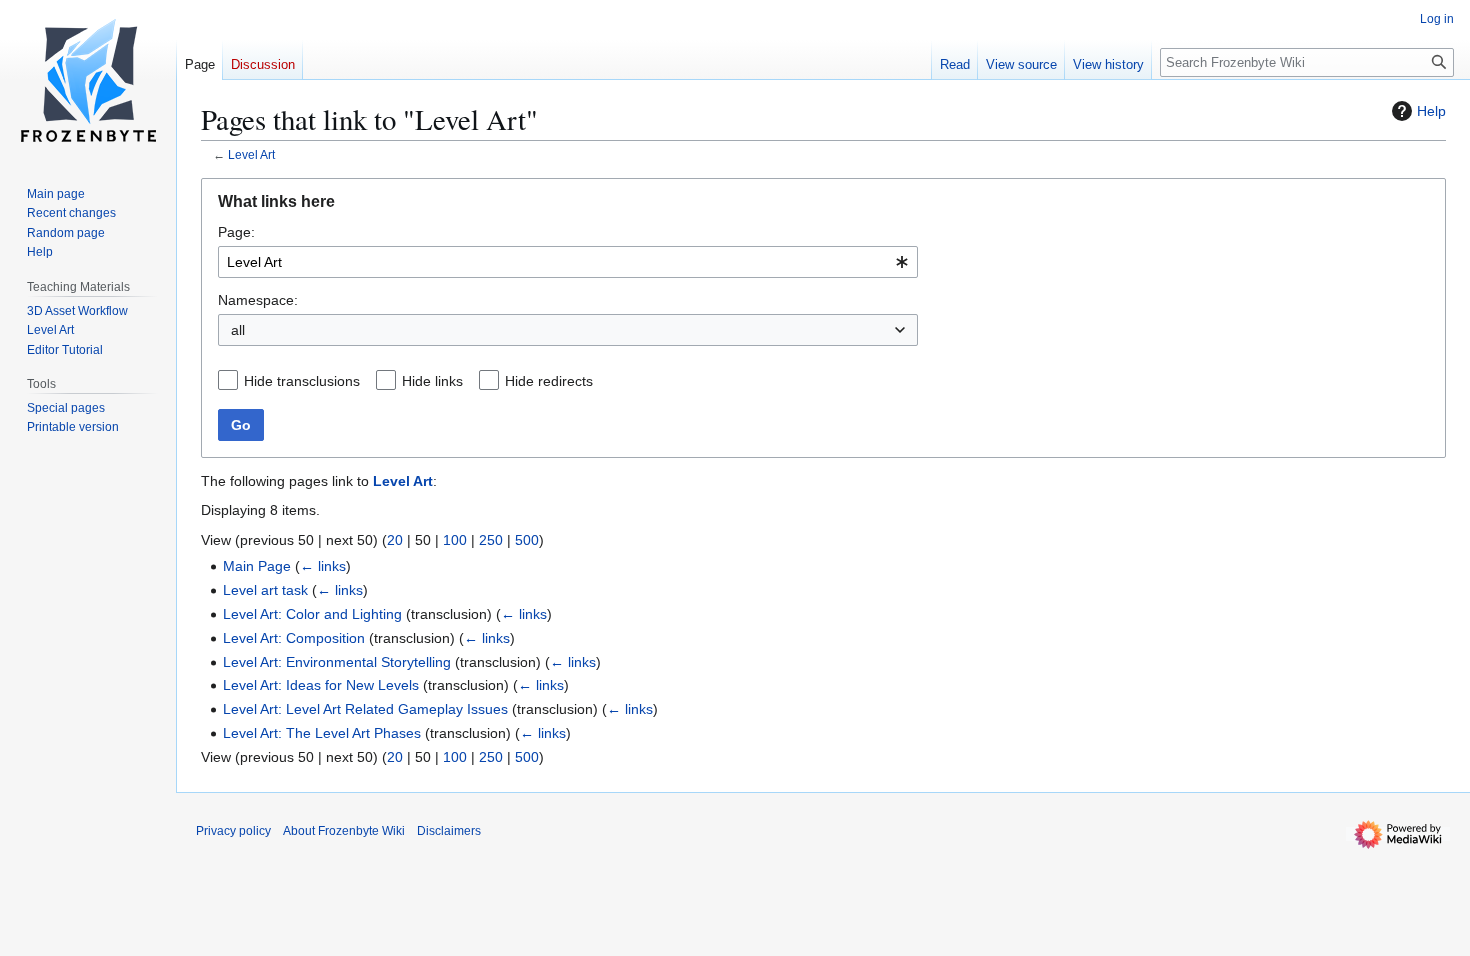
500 (527, 540)
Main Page (257, 566)
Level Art (251, 154)
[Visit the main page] (88, 80)
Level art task (265, 590)
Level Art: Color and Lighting (312, 614)
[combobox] (568, 262)
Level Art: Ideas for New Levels (321, 685)
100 (455, 540)
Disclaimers (449, 831)
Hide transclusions (302, 381)
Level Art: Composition (294, 638)
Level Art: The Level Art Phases (322, 733)
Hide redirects (549, 381)
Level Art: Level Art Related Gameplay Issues (365, 709)
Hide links (432, 381)
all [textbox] (238, 330)
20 (395, 540)
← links (323, 566)
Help (1431, 111)
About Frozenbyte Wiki (344, 831)
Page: (236, 232)
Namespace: (258, 300)
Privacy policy (233, 831)
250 (491, 540)
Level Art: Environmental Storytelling (337, 662)
